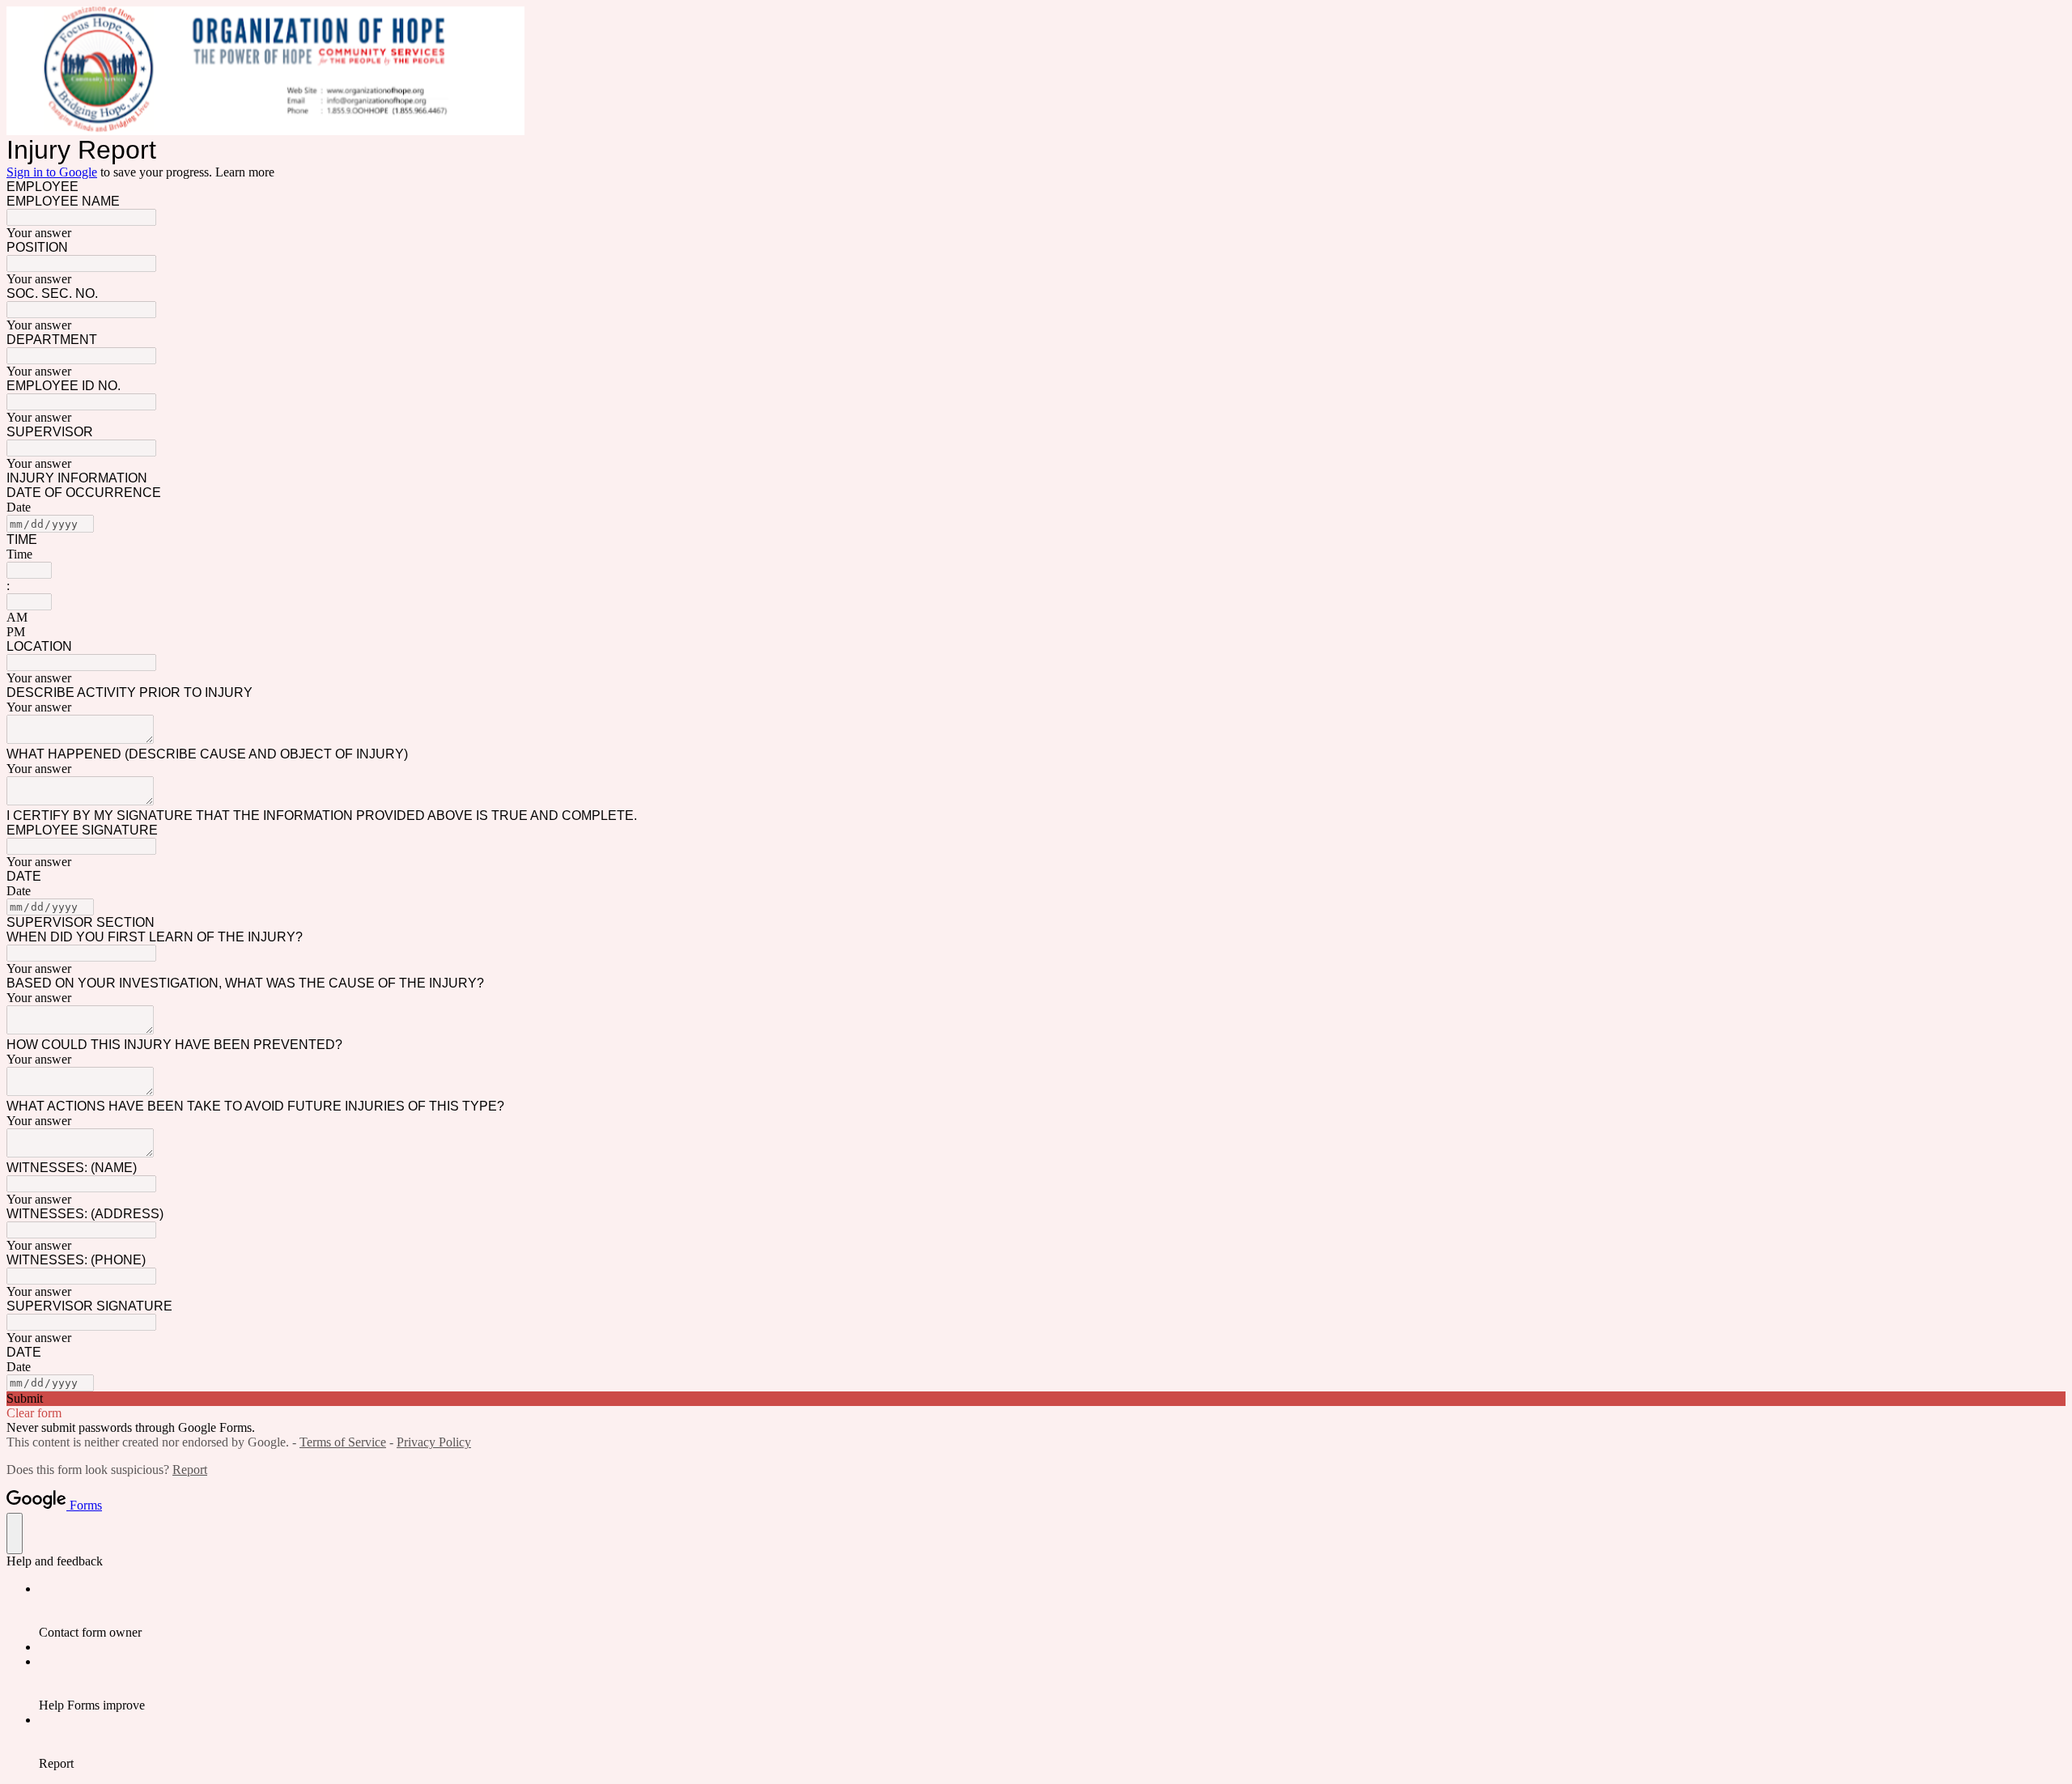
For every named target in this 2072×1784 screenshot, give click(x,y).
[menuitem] (1052, 1611)
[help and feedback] (15, 1533)
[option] (1036, 618)
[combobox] (29, 570)
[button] (1036, 1399)
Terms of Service (343, 1442)
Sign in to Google (52, 172)
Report (190, 1470)
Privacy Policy (434, 1442)
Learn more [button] (245, 172)
